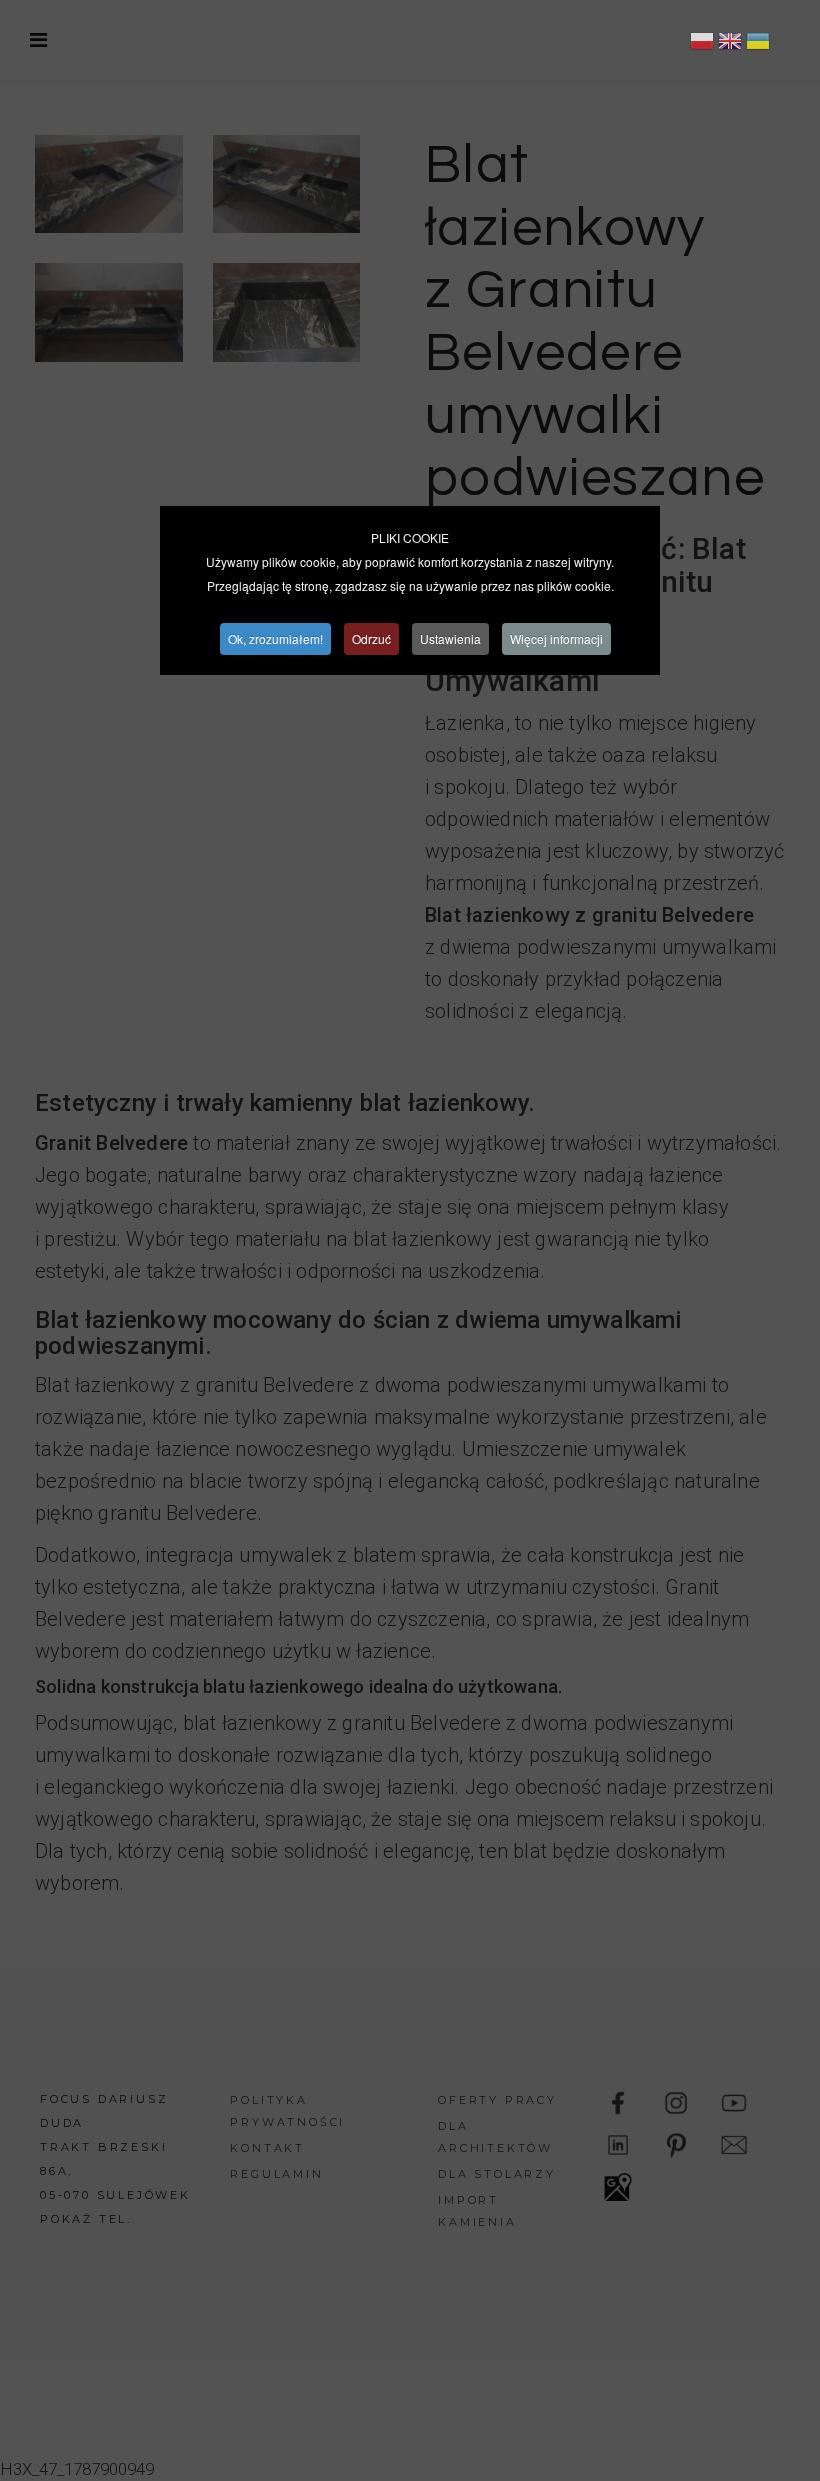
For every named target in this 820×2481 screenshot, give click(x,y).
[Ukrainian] (758, 44)
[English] (730, 44)
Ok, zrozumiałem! (275, 638)
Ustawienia (450, 638)
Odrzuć (371, 638)
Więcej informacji (556, 638)
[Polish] (702, 44)
